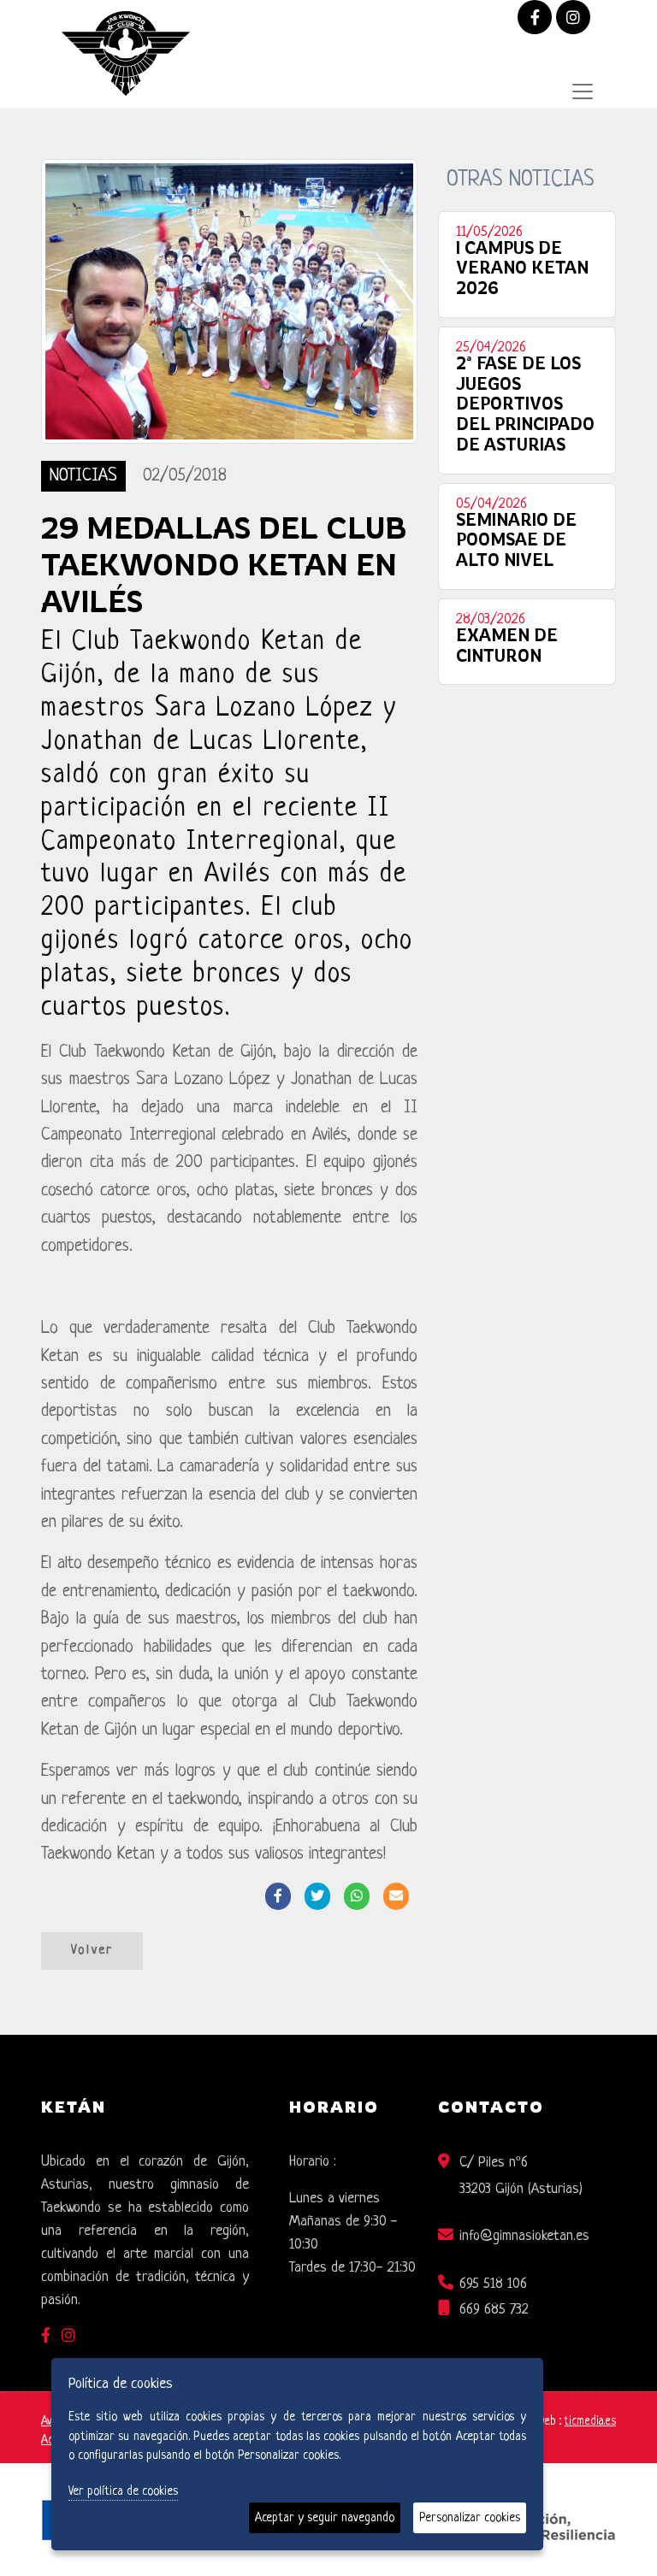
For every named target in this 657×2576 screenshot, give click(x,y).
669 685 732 (494, 2310)
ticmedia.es (590, 2422)
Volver (92, 1951)
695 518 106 (493, 2284)
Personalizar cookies (470, 2518)
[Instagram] (573, 19)
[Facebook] (535, 19)
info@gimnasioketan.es (524, 2236)
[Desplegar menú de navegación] (583, 91)
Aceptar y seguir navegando (325, 2518)
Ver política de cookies (123, 2491)
